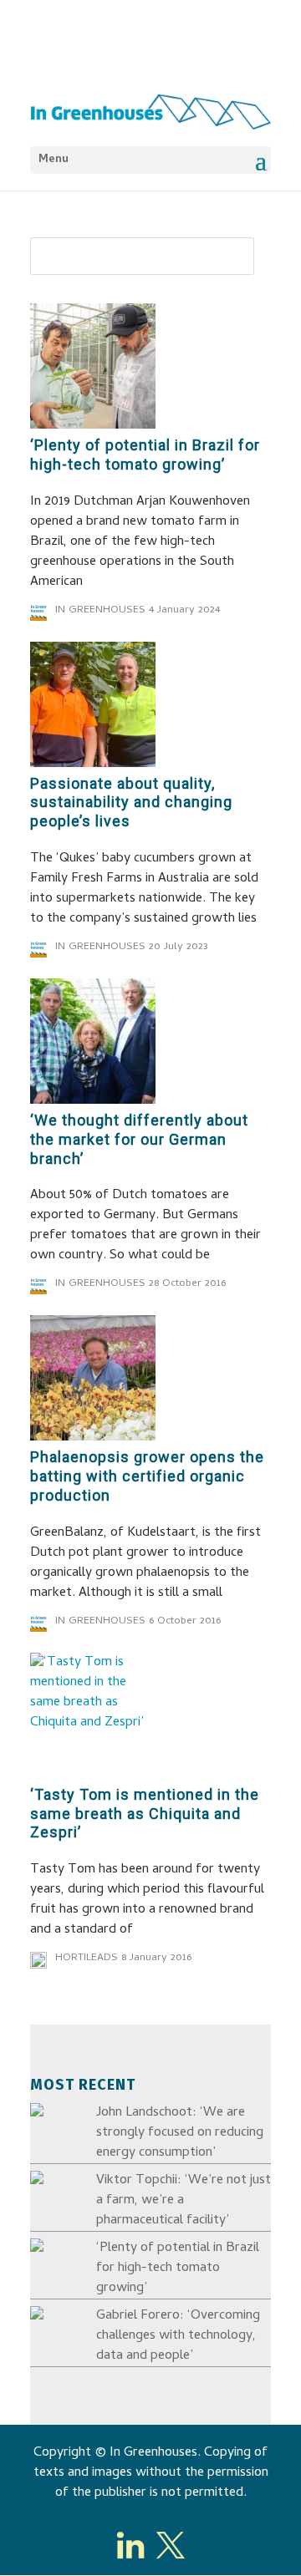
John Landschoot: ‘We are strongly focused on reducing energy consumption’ (180, 2133)
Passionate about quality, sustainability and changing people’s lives (131, 803)
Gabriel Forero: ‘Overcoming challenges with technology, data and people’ (178, 2336)
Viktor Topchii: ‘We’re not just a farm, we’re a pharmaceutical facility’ (184, 2201)
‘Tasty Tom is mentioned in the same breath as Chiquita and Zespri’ (145, 1814)
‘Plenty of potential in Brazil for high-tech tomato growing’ (145, 455)
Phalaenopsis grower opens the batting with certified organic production (147, 1476)
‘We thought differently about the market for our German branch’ (139, 1139)
